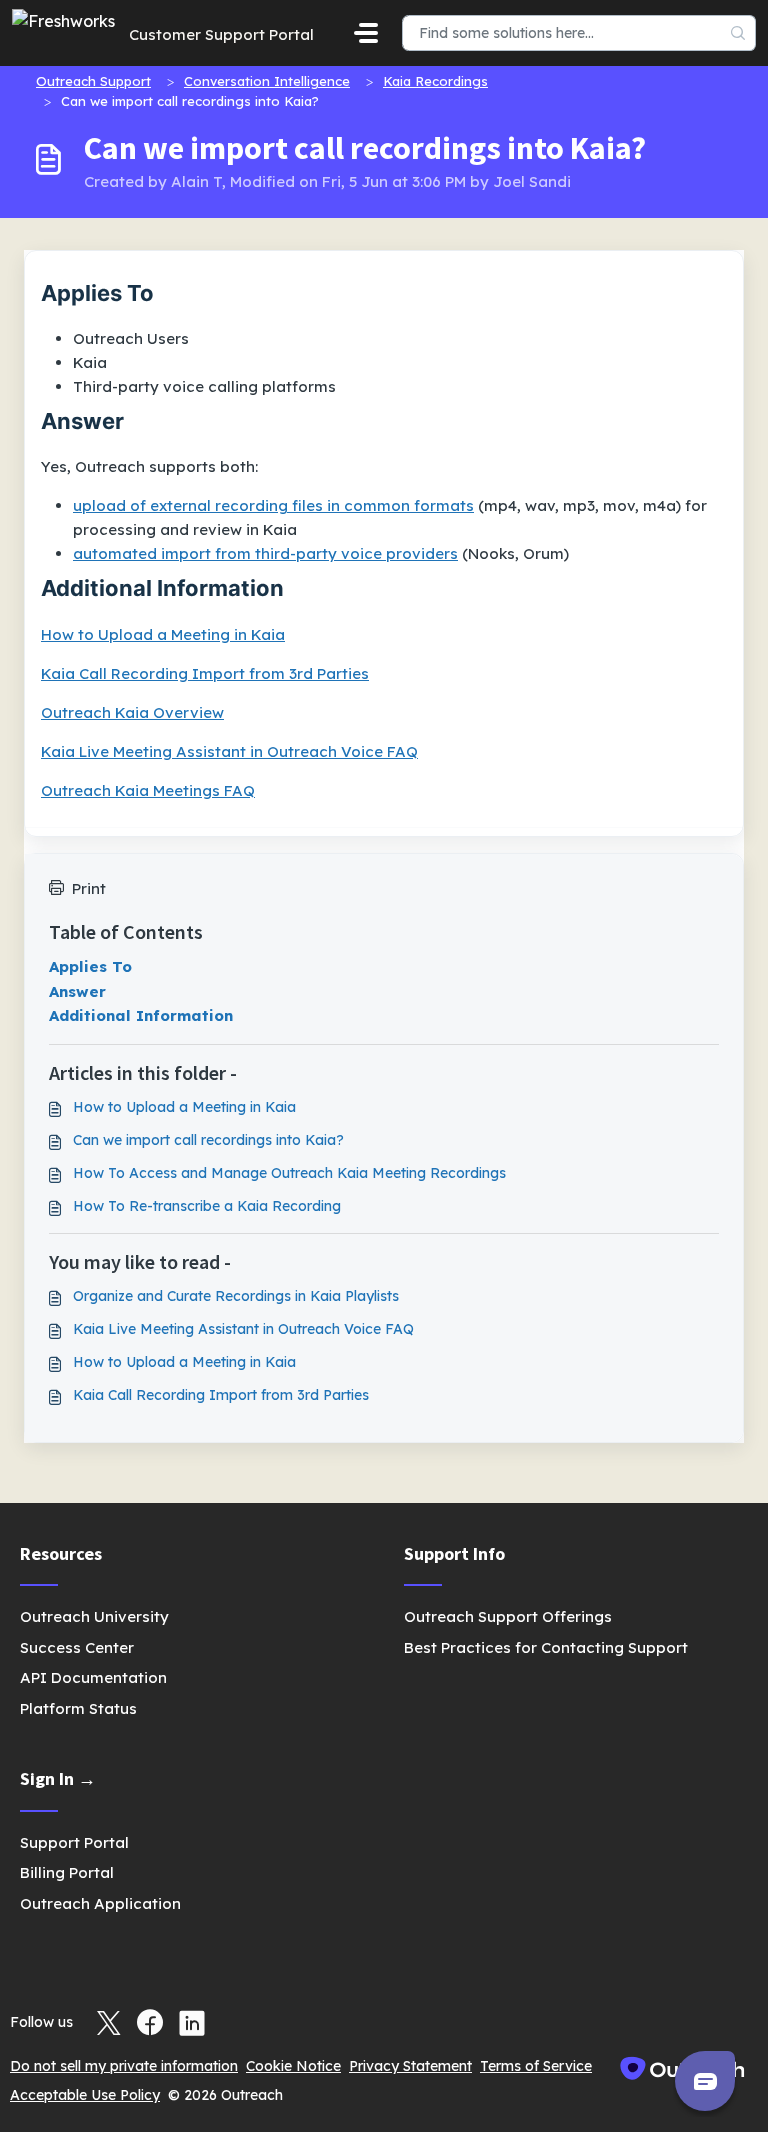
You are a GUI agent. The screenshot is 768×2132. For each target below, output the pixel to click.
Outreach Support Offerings (508, 1616)
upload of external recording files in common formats (273, 505)
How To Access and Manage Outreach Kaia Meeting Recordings (289, 1173)
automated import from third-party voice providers (265, 553)
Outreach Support (93, 81)
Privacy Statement (410, 2066)
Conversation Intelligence (267, 81)
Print (89, 888)
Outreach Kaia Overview (132, 712)
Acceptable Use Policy (85, 2095)
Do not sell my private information (124, 2066)
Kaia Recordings (435, 81)
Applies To (90, 966)
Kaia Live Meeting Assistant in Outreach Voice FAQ (229, 751)
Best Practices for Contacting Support (546, 1647)
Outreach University (94, 1616)
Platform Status (78, 1708)
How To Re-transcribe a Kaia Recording (207, 1206)
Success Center (77, 1647)
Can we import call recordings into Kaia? (208, 1140)
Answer (77, 991)
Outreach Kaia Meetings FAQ (148, 790)
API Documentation (93, 1677)
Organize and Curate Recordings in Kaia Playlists (236, 1296)
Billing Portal (67, 1872)
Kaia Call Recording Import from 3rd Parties (205, 673)
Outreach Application (100, 1903)
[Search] (738, 33)
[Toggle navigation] (366, 33)
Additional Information (141, 1015)
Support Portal (74, 1842)
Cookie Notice (293, 2066)
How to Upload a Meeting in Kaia (163, 634)
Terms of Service (536, 2066)
